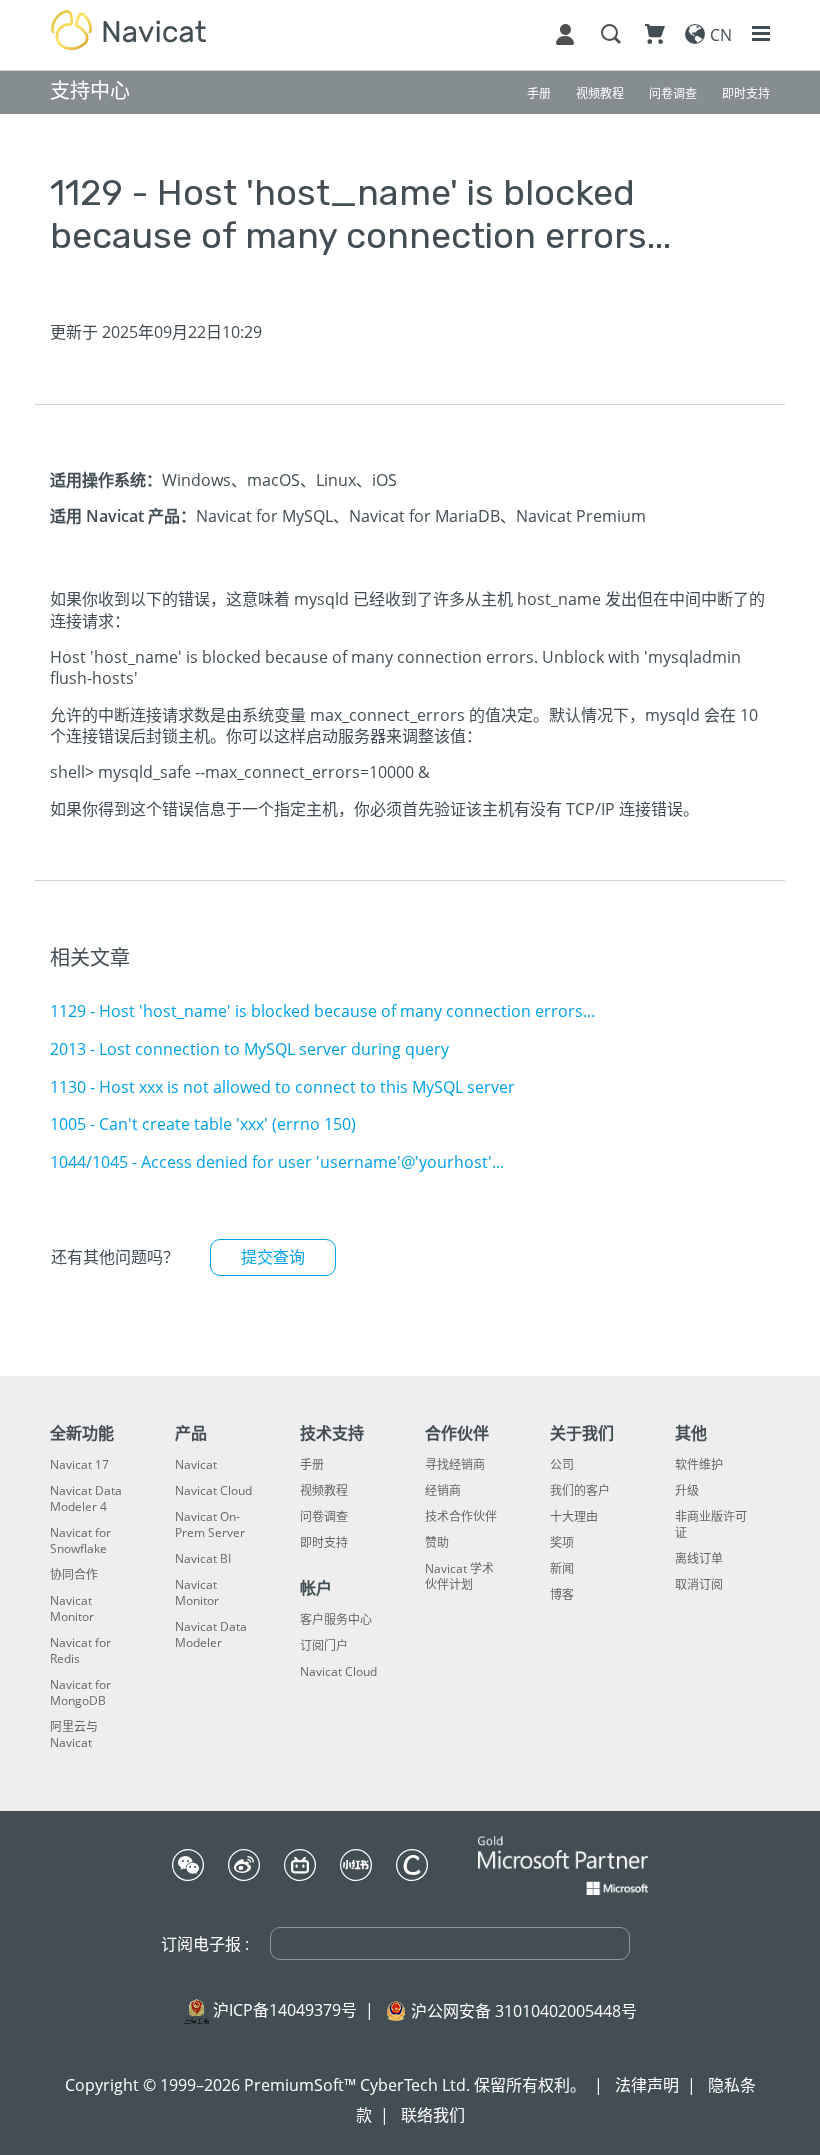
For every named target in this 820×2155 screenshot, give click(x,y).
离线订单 (699, 1559)
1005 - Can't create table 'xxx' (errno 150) (203, 1124)
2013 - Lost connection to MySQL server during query (249, 1049)
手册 (312, 1465)
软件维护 (699, 1465)
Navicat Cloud (213, 1491)
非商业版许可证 (711, 1525)
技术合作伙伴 (461, 1517)
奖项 (562, 1543)
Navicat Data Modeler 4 (86, 1499)
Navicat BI (203, 1559)
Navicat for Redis (80, 1651)
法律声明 (647, 2085)
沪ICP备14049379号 (285, 2010)
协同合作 (74, 1575)
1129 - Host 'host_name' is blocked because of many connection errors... (322, 1011)
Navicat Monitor (72, 1609)
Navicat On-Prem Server (210, 1525)
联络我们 (433, 2115)
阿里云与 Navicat (74, 1735)
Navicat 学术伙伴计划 (459, 1577)
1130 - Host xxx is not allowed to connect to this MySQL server (282, 1087)
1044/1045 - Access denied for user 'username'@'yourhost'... (277, 1162)
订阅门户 (324, 1646)
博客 (562, 1595)
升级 (687, 1491)
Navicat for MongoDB (80, 1693)
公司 (562, 1465)
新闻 (562, 1569)
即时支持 (324, 1543)
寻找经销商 (455, 1465)
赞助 (437, 1543)
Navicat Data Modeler (211, 1635)
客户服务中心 (336, 1620)
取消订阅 (699, 1585)
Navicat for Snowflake (80, 1541)
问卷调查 (324, 1517)
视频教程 (324, 1491)
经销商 (443, 1491)
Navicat (196, 1465)
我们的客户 (580, 1491)
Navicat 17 (79, 1465)
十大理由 (574, 1517)
